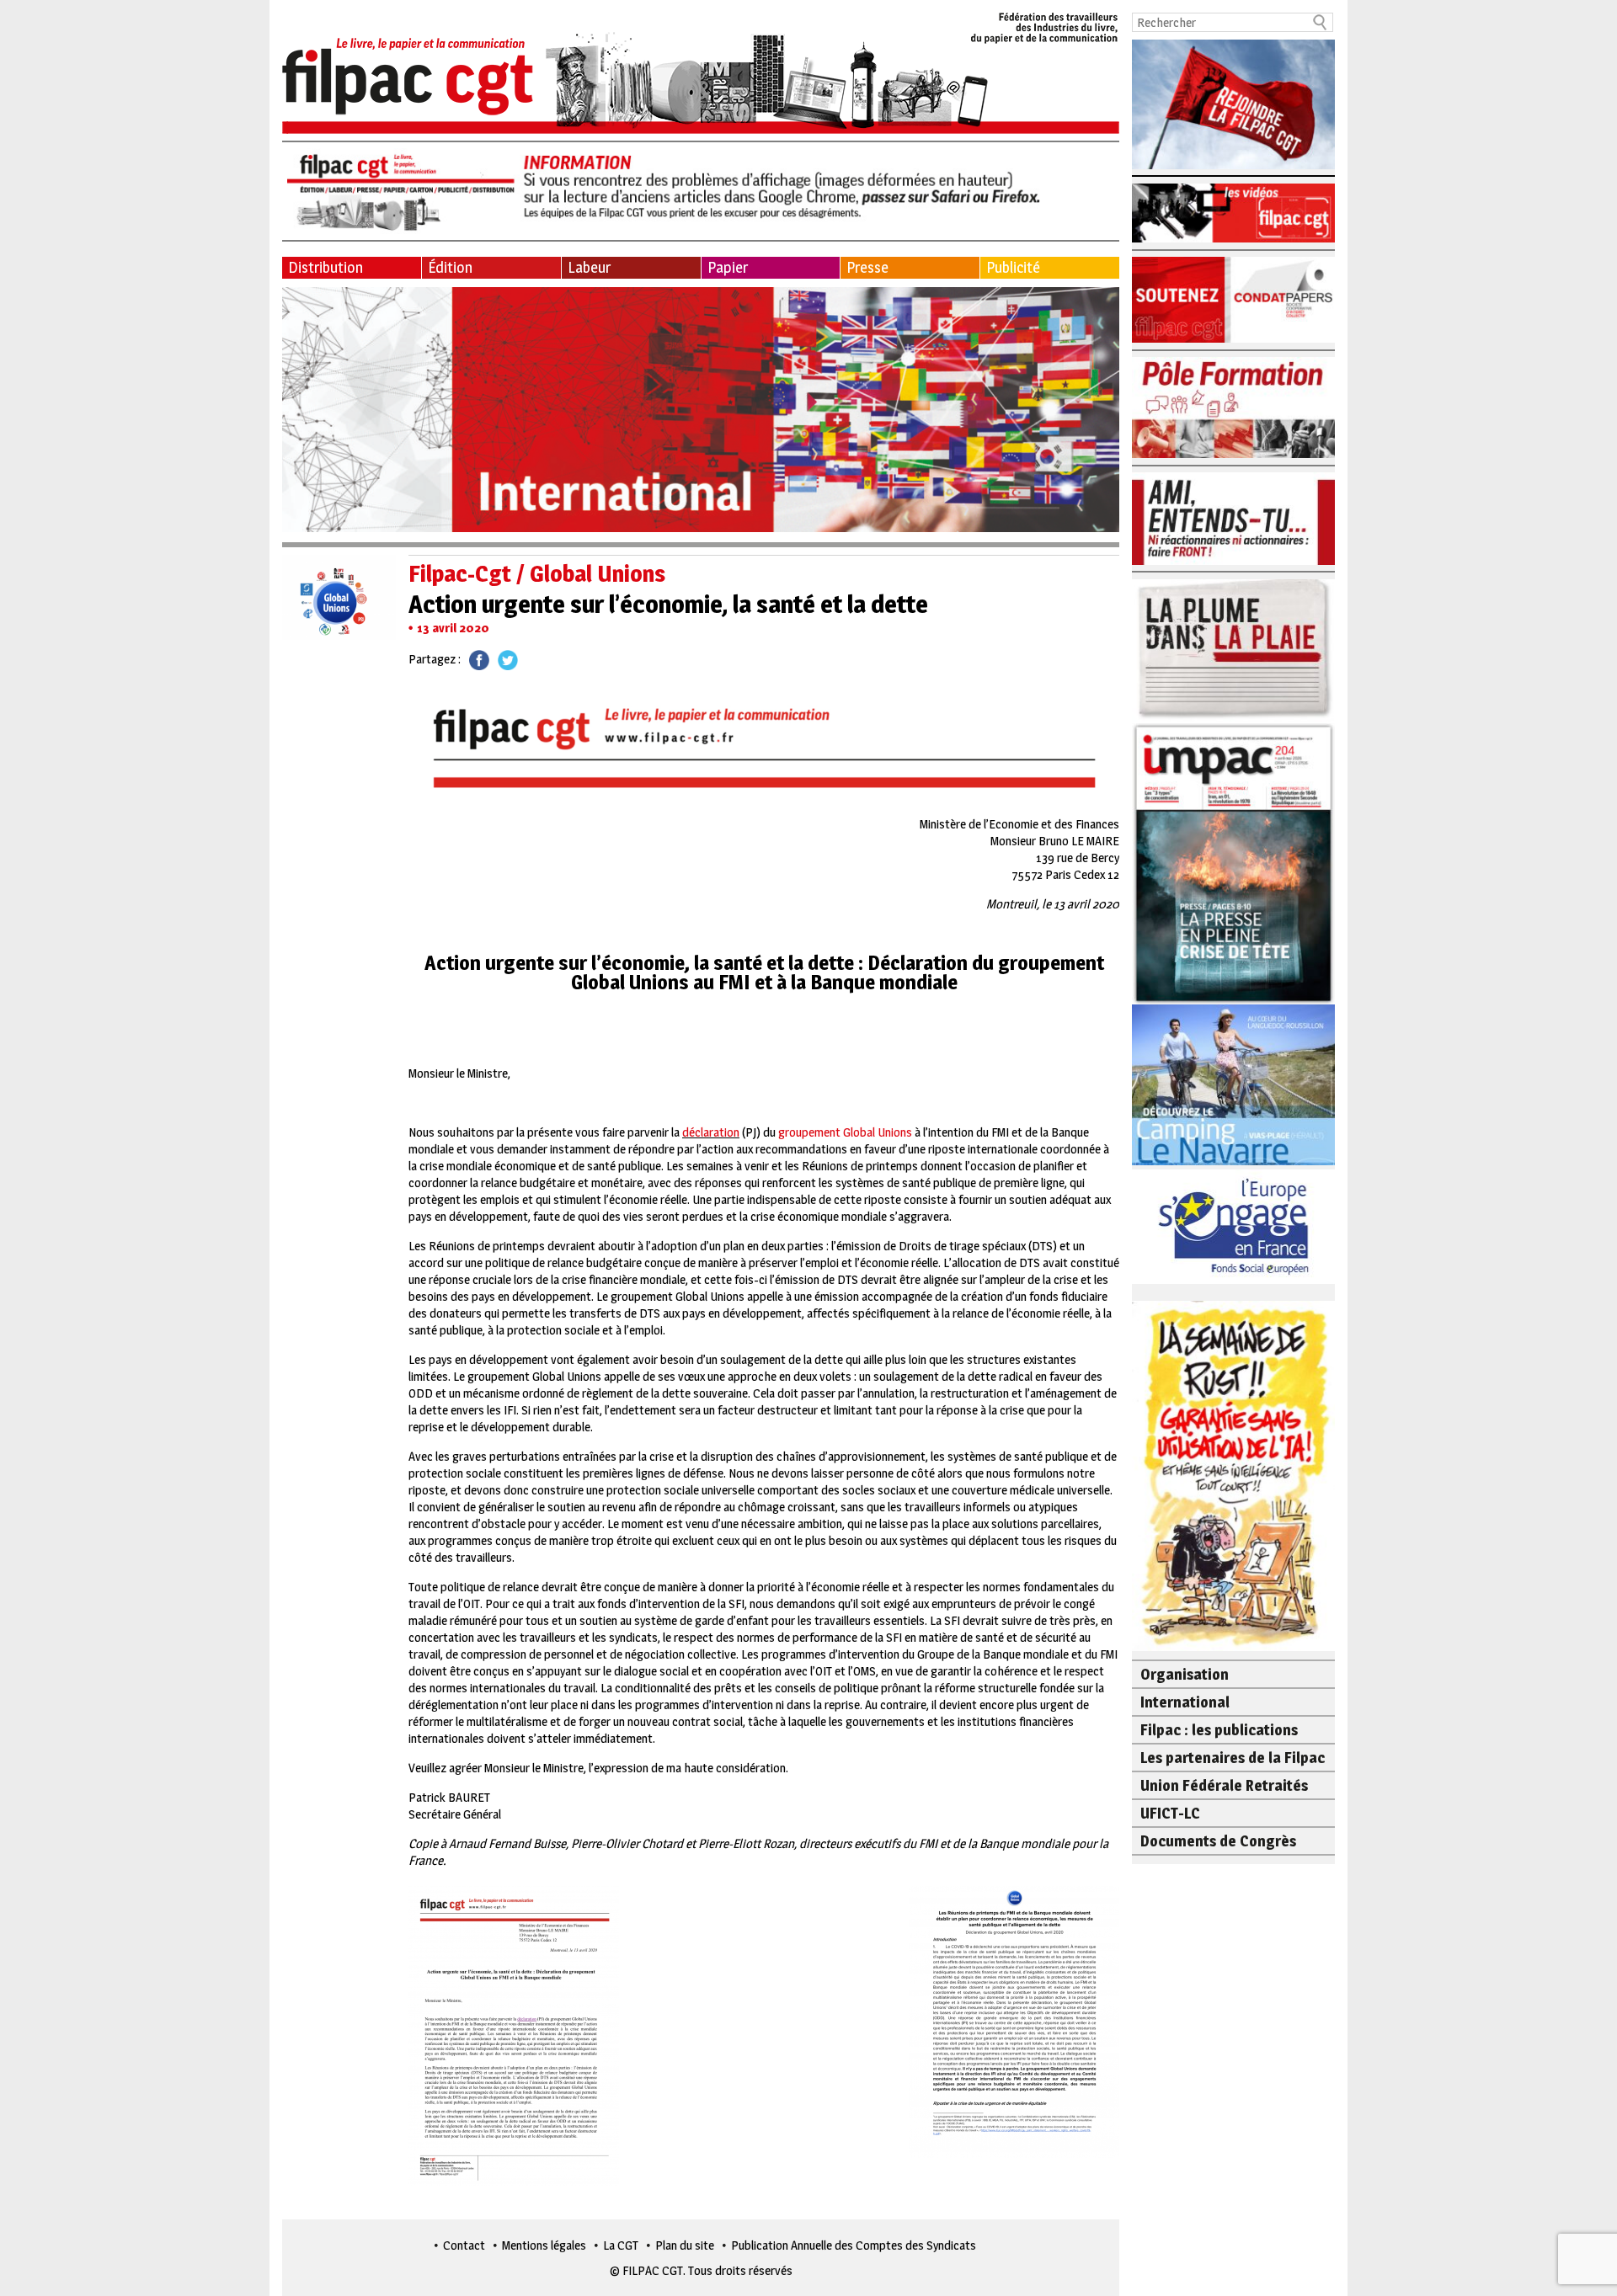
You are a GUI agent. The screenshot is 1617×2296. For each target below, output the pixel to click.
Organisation (1185, 1674)
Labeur (589, 267)
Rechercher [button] (1321, 22)
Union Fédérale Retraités (1224, 1785)
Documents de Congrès (1218, 1841)
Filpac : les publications (1219, 1730)
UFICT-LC (1170, 1813)
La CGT (621, 2245)
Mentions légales (544, 2245)
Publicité (1013, 267)
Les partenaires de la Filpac (1233, 1758)
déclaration (711, 1132)
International (1185, 1702)
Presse (867, 267)
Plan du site (685, 2245)
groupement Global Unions (845, 1132)
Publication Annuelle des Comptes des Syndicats (854, 2245)
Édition (450, 267)
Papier (728, 267)
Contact (464, 2245)
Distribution (326, 267)
